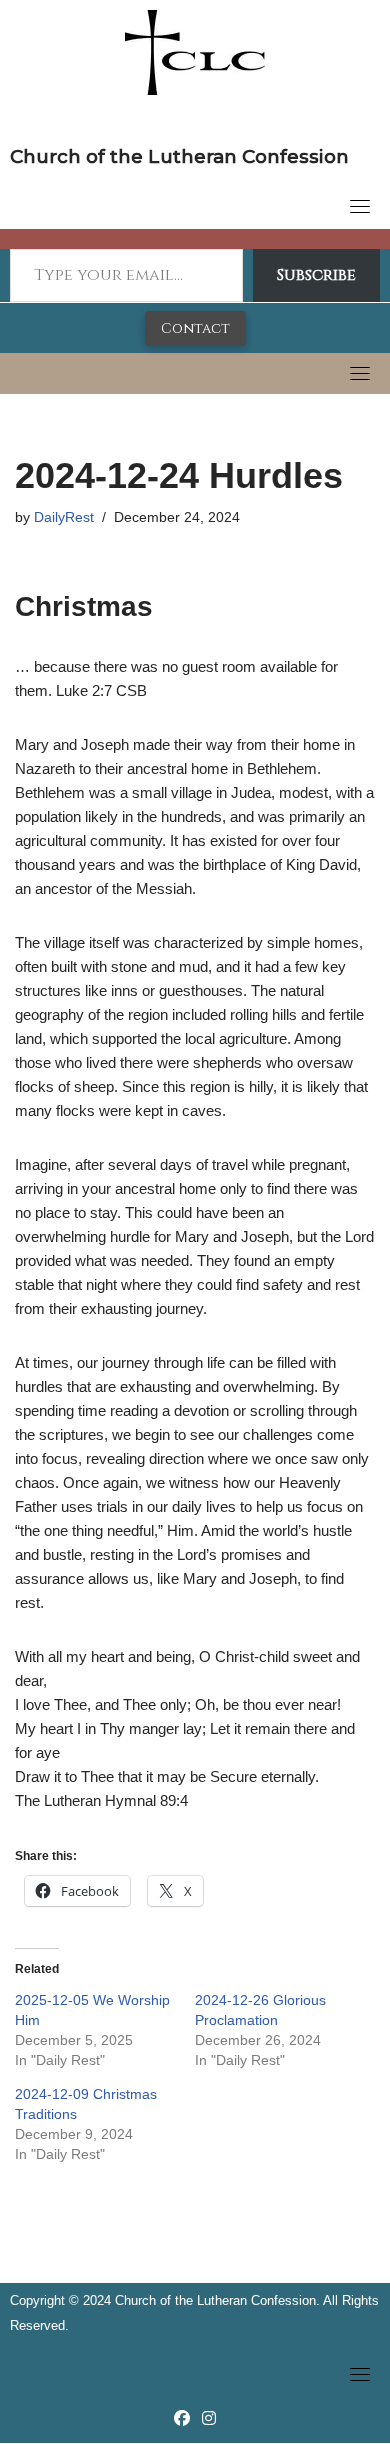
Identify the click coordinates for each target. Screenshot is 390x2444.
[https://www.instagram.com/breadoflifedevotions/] (209, 2418)
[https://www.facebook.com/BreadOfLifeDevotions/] (182, 2418)
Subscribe (316, 275)
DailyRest (64, 517)
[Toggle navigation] (360, 206)
